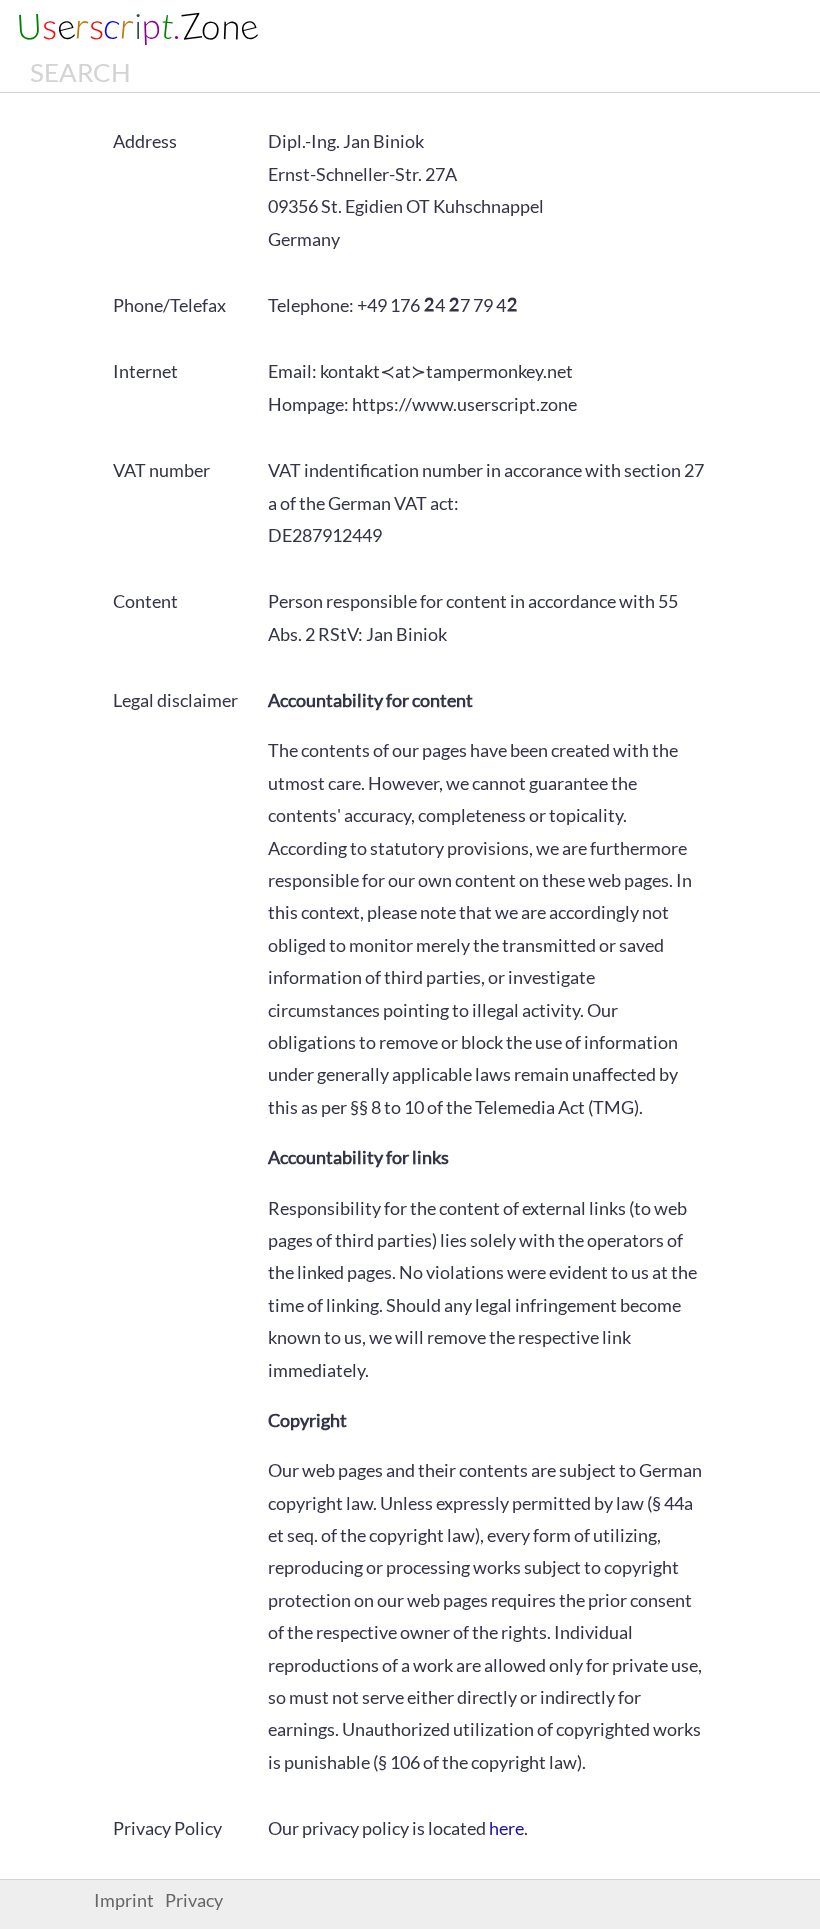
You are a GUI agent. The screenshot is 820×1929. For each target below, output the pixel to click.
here (506, 1828)
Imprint (124, 1900)
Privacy (194, 1900)
